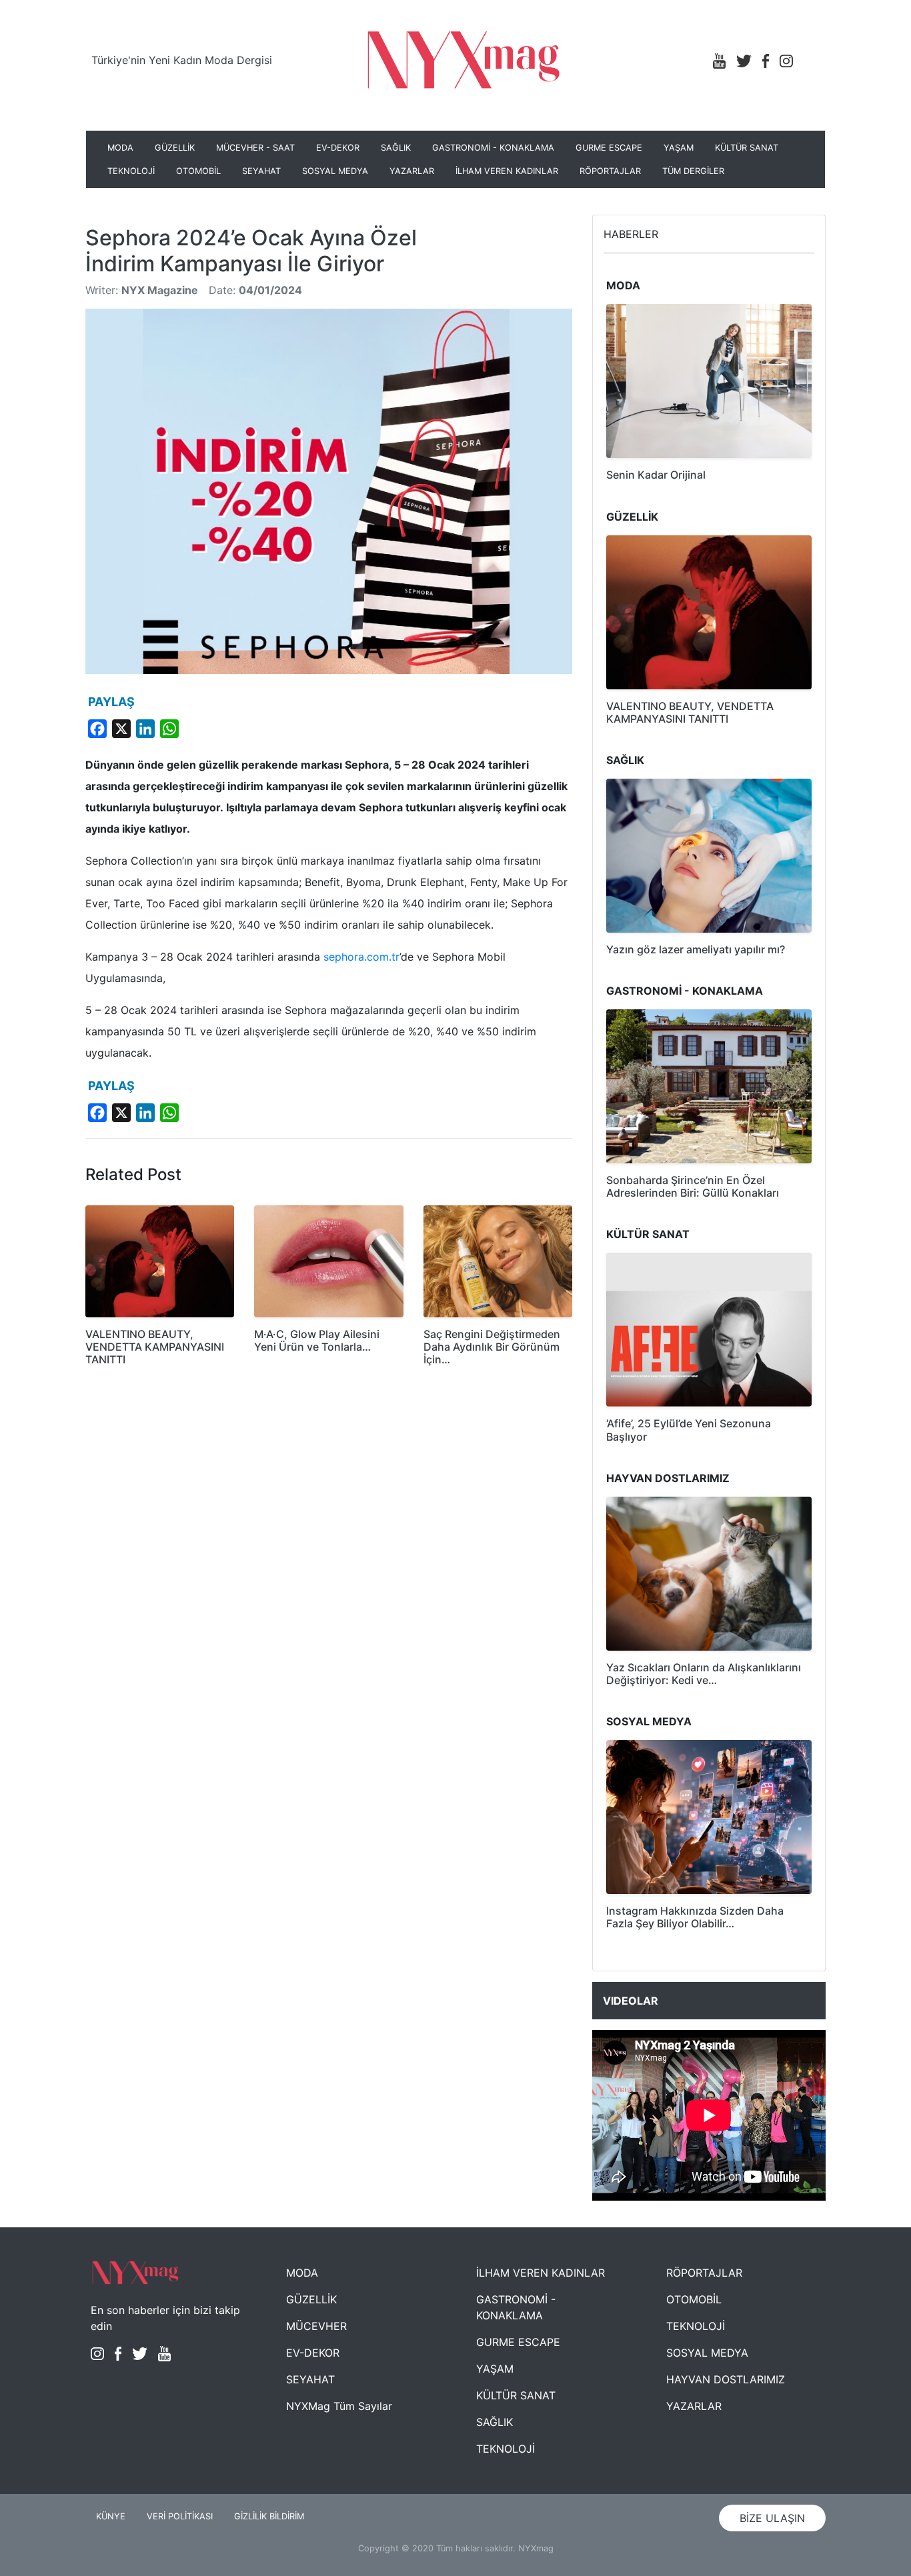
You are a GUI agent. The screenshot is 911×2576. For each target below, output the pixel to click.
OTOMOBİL (198, 171)
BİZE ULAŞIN (772, 2518)
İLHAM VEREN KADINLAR (507, 171)
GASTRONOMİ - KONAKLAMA (493, 148)
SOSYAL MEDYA (335, 171)
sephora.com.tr (361, 957)
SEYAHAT (261, 171)
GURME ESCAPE (609, 148)
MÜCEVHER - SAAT (255, 148)
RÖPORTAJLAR (610, 171)
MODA (120, 148)
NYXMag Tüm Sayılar (339, 2406)
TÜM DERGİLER (693, 171)
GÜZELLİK (175, 148)
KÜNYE (111, 2516)
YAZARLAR (412, 171)
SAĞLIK (396, 148)
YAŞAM (679, 148)
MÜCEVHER (316, 2326)
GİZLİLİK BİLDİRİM (269, 2516)
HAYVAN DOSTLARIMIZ (726, 2379)
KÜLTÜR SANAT (747, 148)
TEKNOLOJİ (131, 171)
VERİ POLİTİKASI (180, 2516)
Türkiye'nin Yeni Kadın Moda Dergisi (182, 60)
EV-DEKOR (338, 148)
